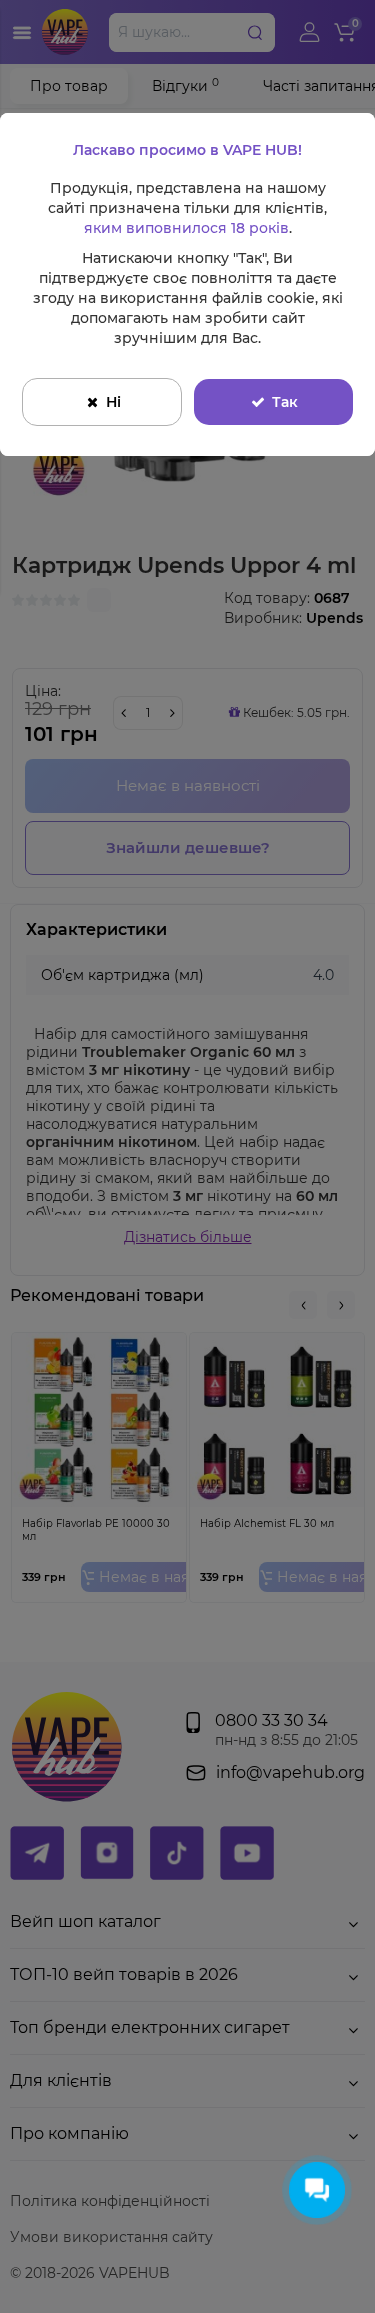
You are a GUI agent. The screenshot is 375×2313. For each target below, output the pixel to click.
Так (285, 402)
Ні (113, 402)
